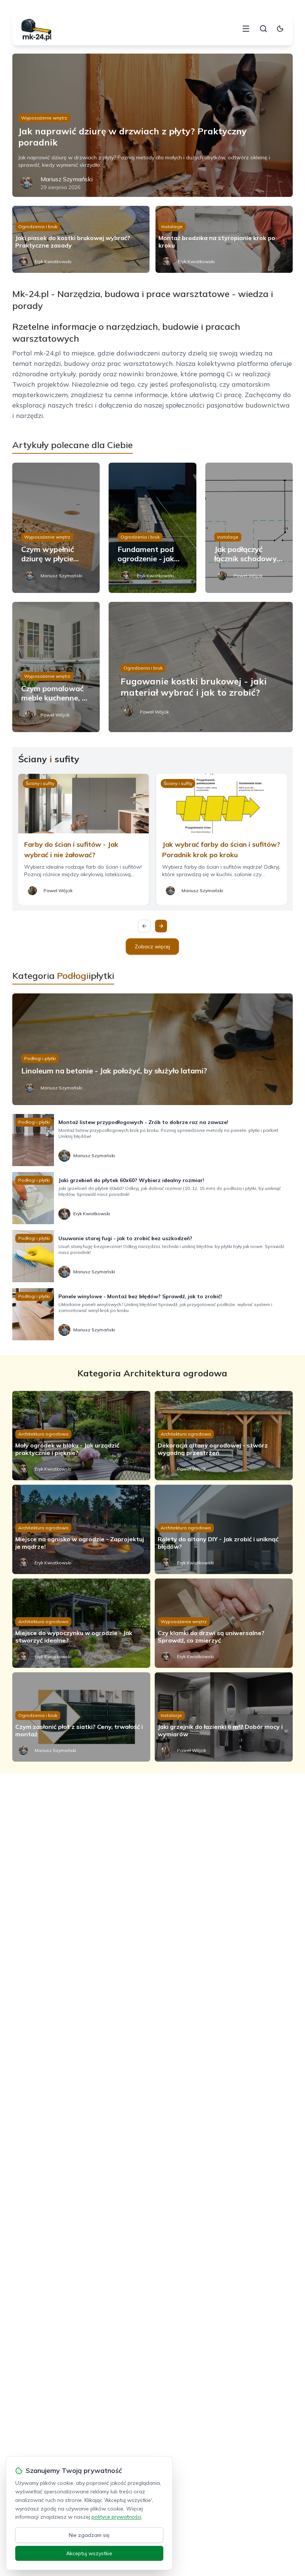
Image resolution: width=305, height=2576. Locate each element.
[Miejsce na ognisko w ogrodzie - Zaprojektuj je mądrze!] (81, 1529)
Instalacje (172, 226)
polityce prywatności (116, 2517)
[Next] (161, 926)
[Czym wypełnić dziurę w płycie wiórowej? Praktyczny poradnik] (56, 528)
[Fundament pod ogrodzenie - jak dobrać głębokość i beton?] (152, 528)
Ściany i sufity (40, 783)
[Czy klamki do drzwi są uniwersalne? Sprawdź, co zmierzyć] (224, 1623)
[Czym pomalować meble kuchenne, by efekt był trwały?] (56, 667)
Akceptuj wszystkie (89, 2553)
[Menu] (246, 29)
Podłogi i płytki (40, 1058)
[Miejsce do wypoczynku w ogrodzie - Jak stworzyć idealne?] (81, 1623)
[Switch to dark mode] (280, 29)
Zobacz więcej (152, 947)
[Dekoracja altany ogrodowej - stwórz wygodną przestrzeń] (224, 1436)
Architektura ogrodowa (43, 1434)
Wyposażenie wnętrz (44, 118)
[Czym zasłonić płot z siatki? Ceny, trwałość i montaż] (81, 1717)
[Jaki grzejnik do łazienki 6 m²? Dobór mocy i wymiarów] (224, 1717)
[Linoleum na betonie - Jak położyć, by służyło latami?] (152, 1049)
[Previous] (144, 926)
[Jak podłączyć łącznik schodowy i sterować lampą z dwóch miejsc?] (249, 528)
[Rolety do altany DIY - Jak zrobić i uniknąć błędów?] (224, 1529)
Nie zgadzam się (89, 2535)
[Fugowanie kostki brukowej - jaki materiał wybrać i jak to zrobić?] (201, 667)
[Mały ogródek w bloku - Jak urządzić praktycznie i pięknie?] (81, 1436)
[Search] (263, 29)
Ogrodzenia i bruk (38, 226)
